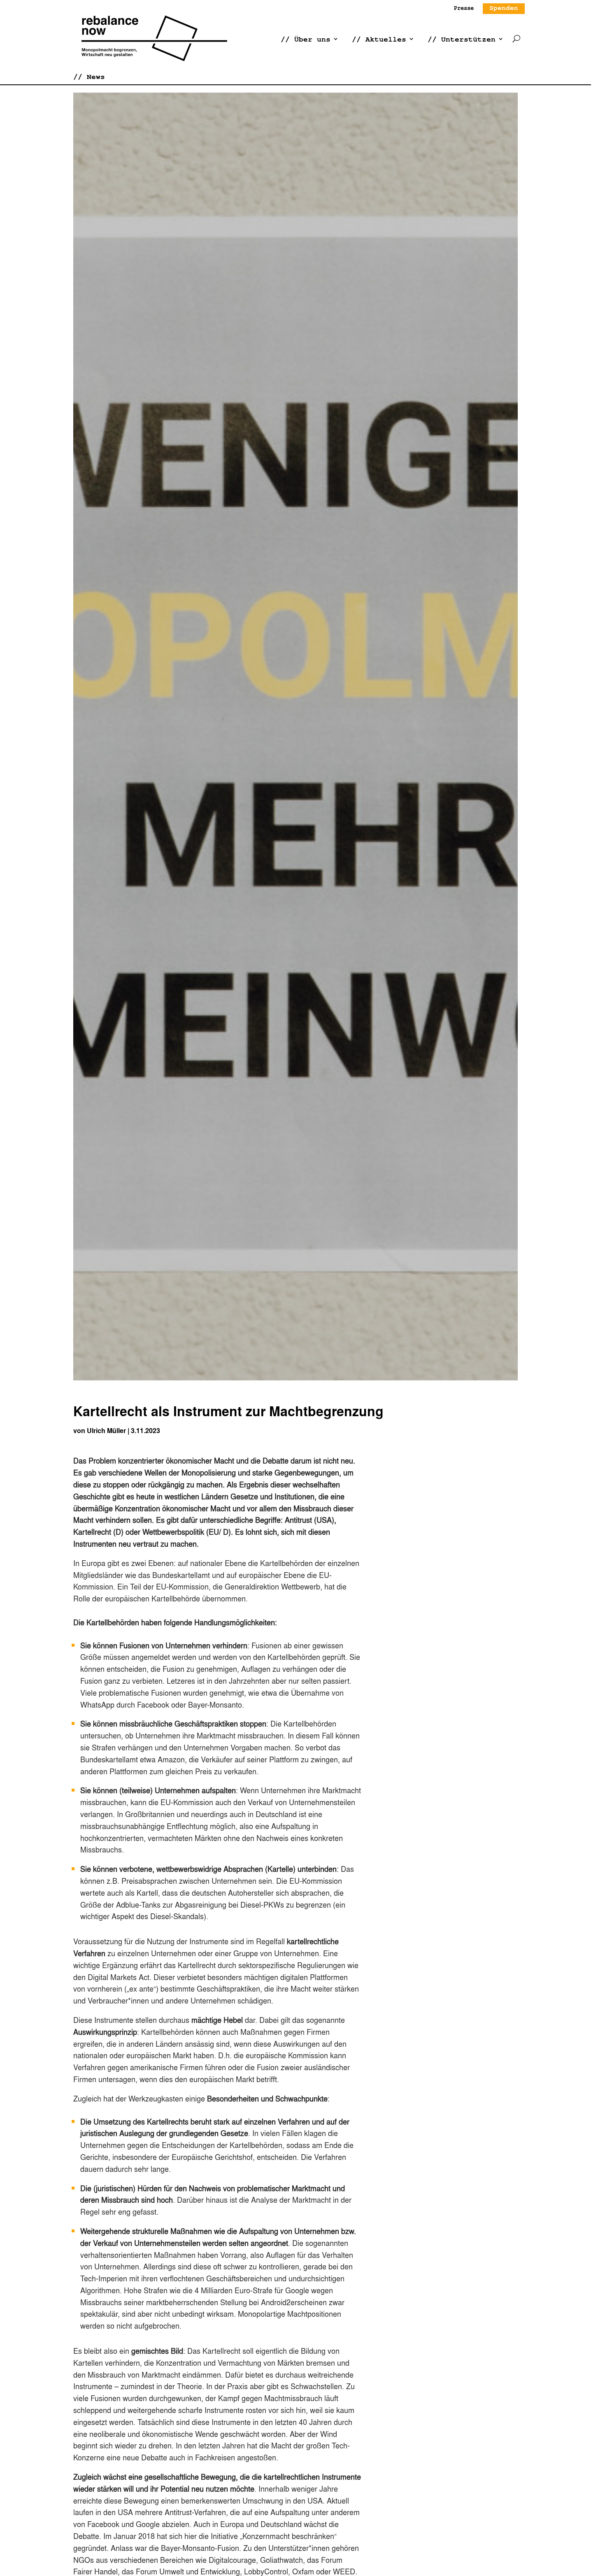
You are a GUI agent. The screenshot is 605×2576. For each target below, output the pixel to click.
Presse (464, 8)
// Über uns (306, 39)
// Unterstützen (462, 39)
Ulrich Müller (106, 1430)
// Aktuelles (379, 39)
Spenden (504, 8)
